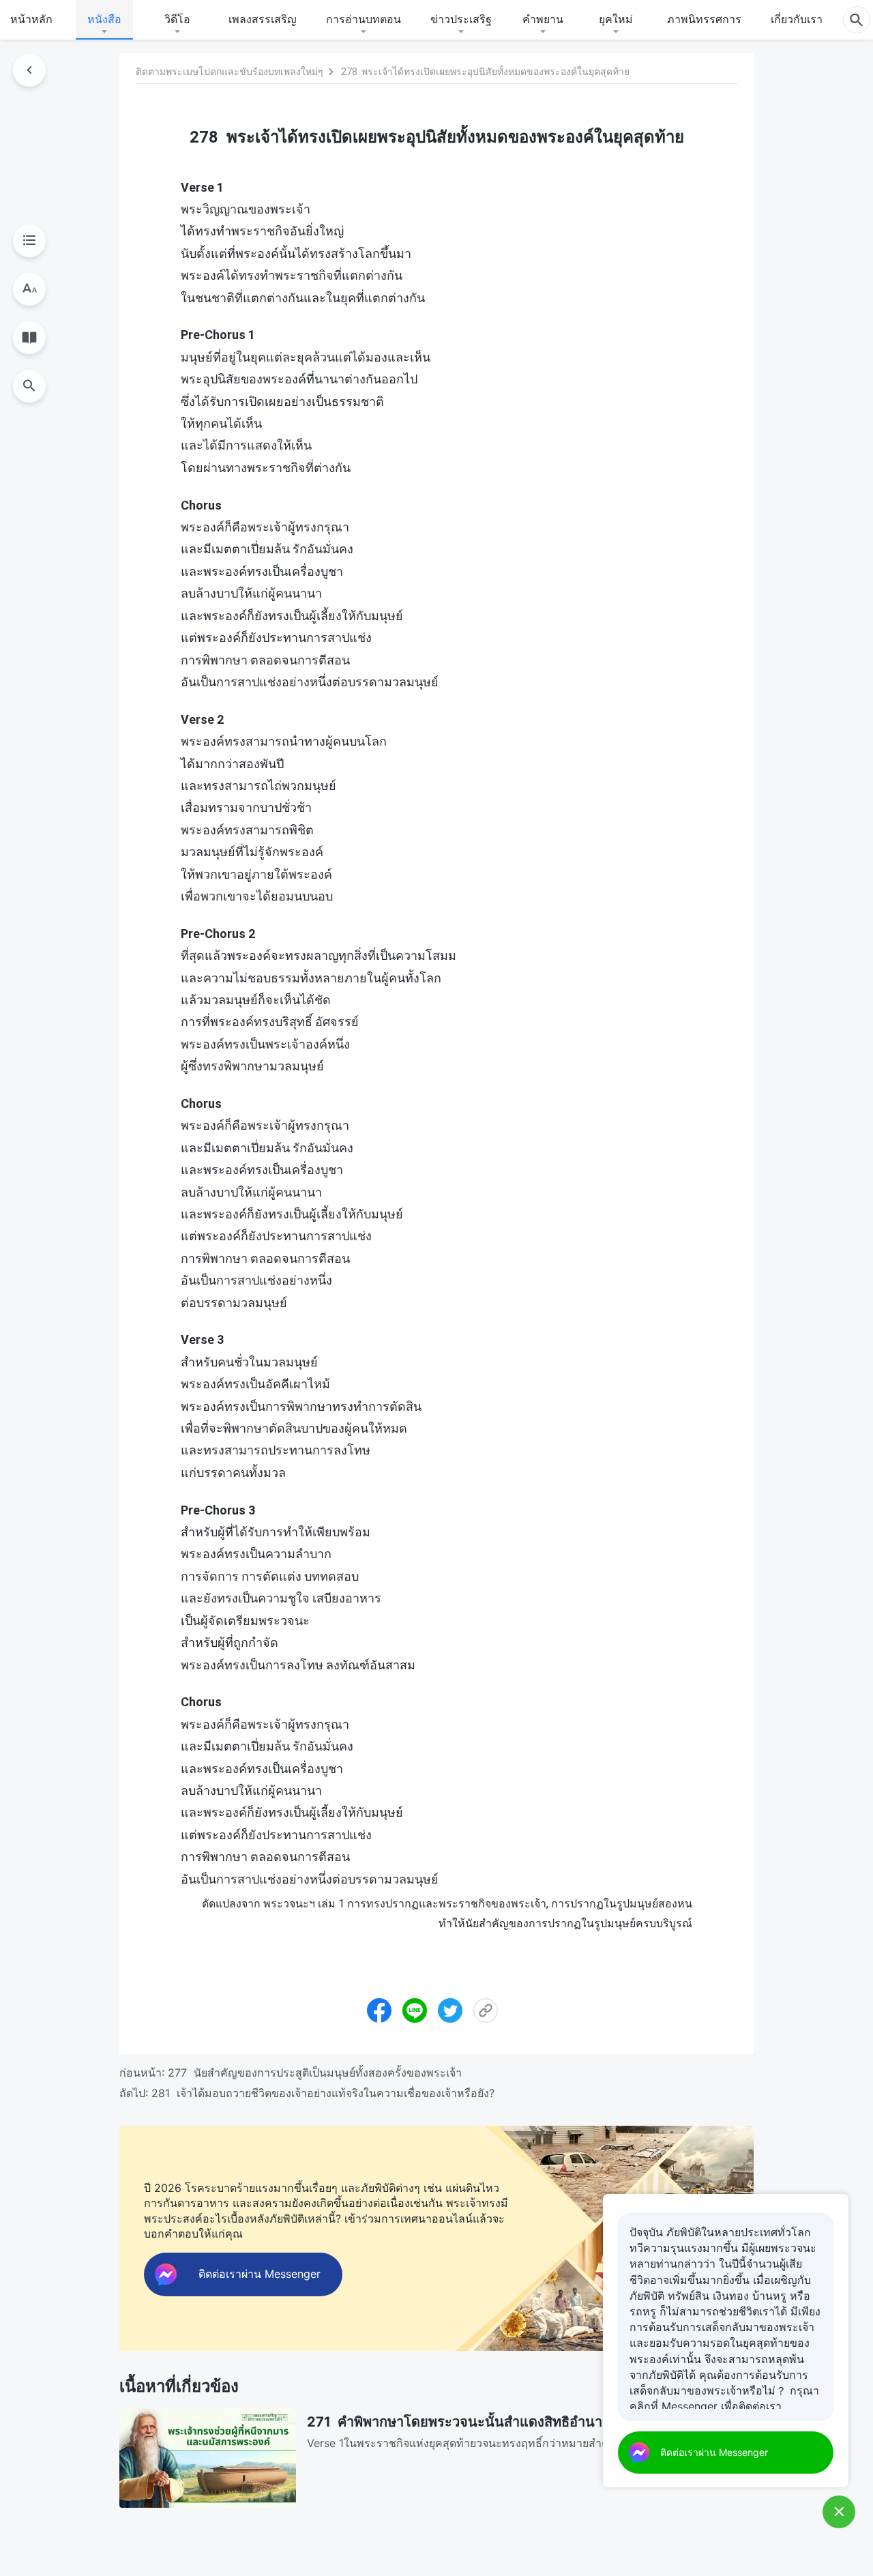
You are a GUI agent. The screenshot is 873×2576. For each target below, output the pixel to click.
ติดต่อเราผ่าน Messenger (714, 2452)
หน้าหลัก (31, 19)
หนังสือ (104, 19)
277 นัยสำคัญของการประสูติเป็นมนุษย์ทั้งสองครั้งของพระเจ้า (315, 2073)
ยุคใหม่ (616, 19)
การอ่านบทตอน (364, 19)
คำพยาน (543, 19)
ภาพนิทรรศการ (704, 19)
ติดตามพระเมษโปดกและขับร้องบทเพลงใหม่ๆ (230, 72)
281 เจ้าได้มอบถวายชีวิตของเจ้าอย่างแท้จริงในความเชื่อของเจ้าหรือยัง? (323, 2093)
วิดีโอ (177, 19)
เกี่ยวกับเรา (797, 19)
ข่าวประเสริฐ (461, 19)
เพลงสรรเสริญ (263, 19)
